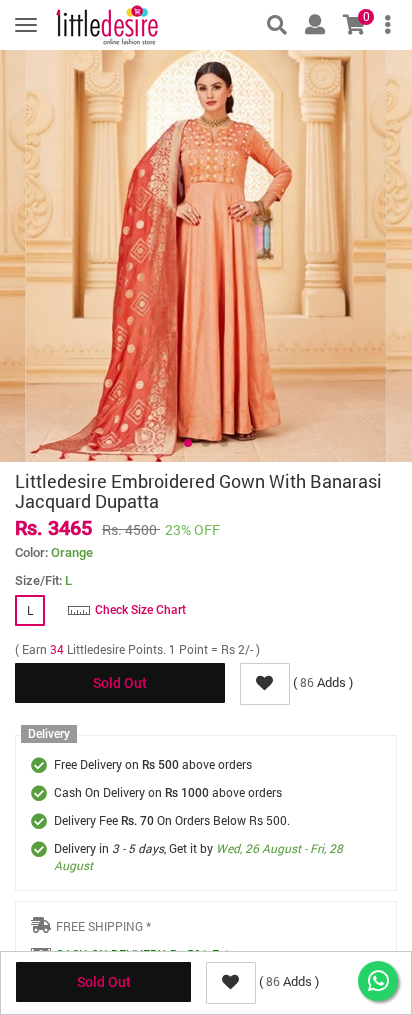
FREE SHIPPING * (103, 926)
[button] (188, 443)
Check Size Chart (140, 610)
